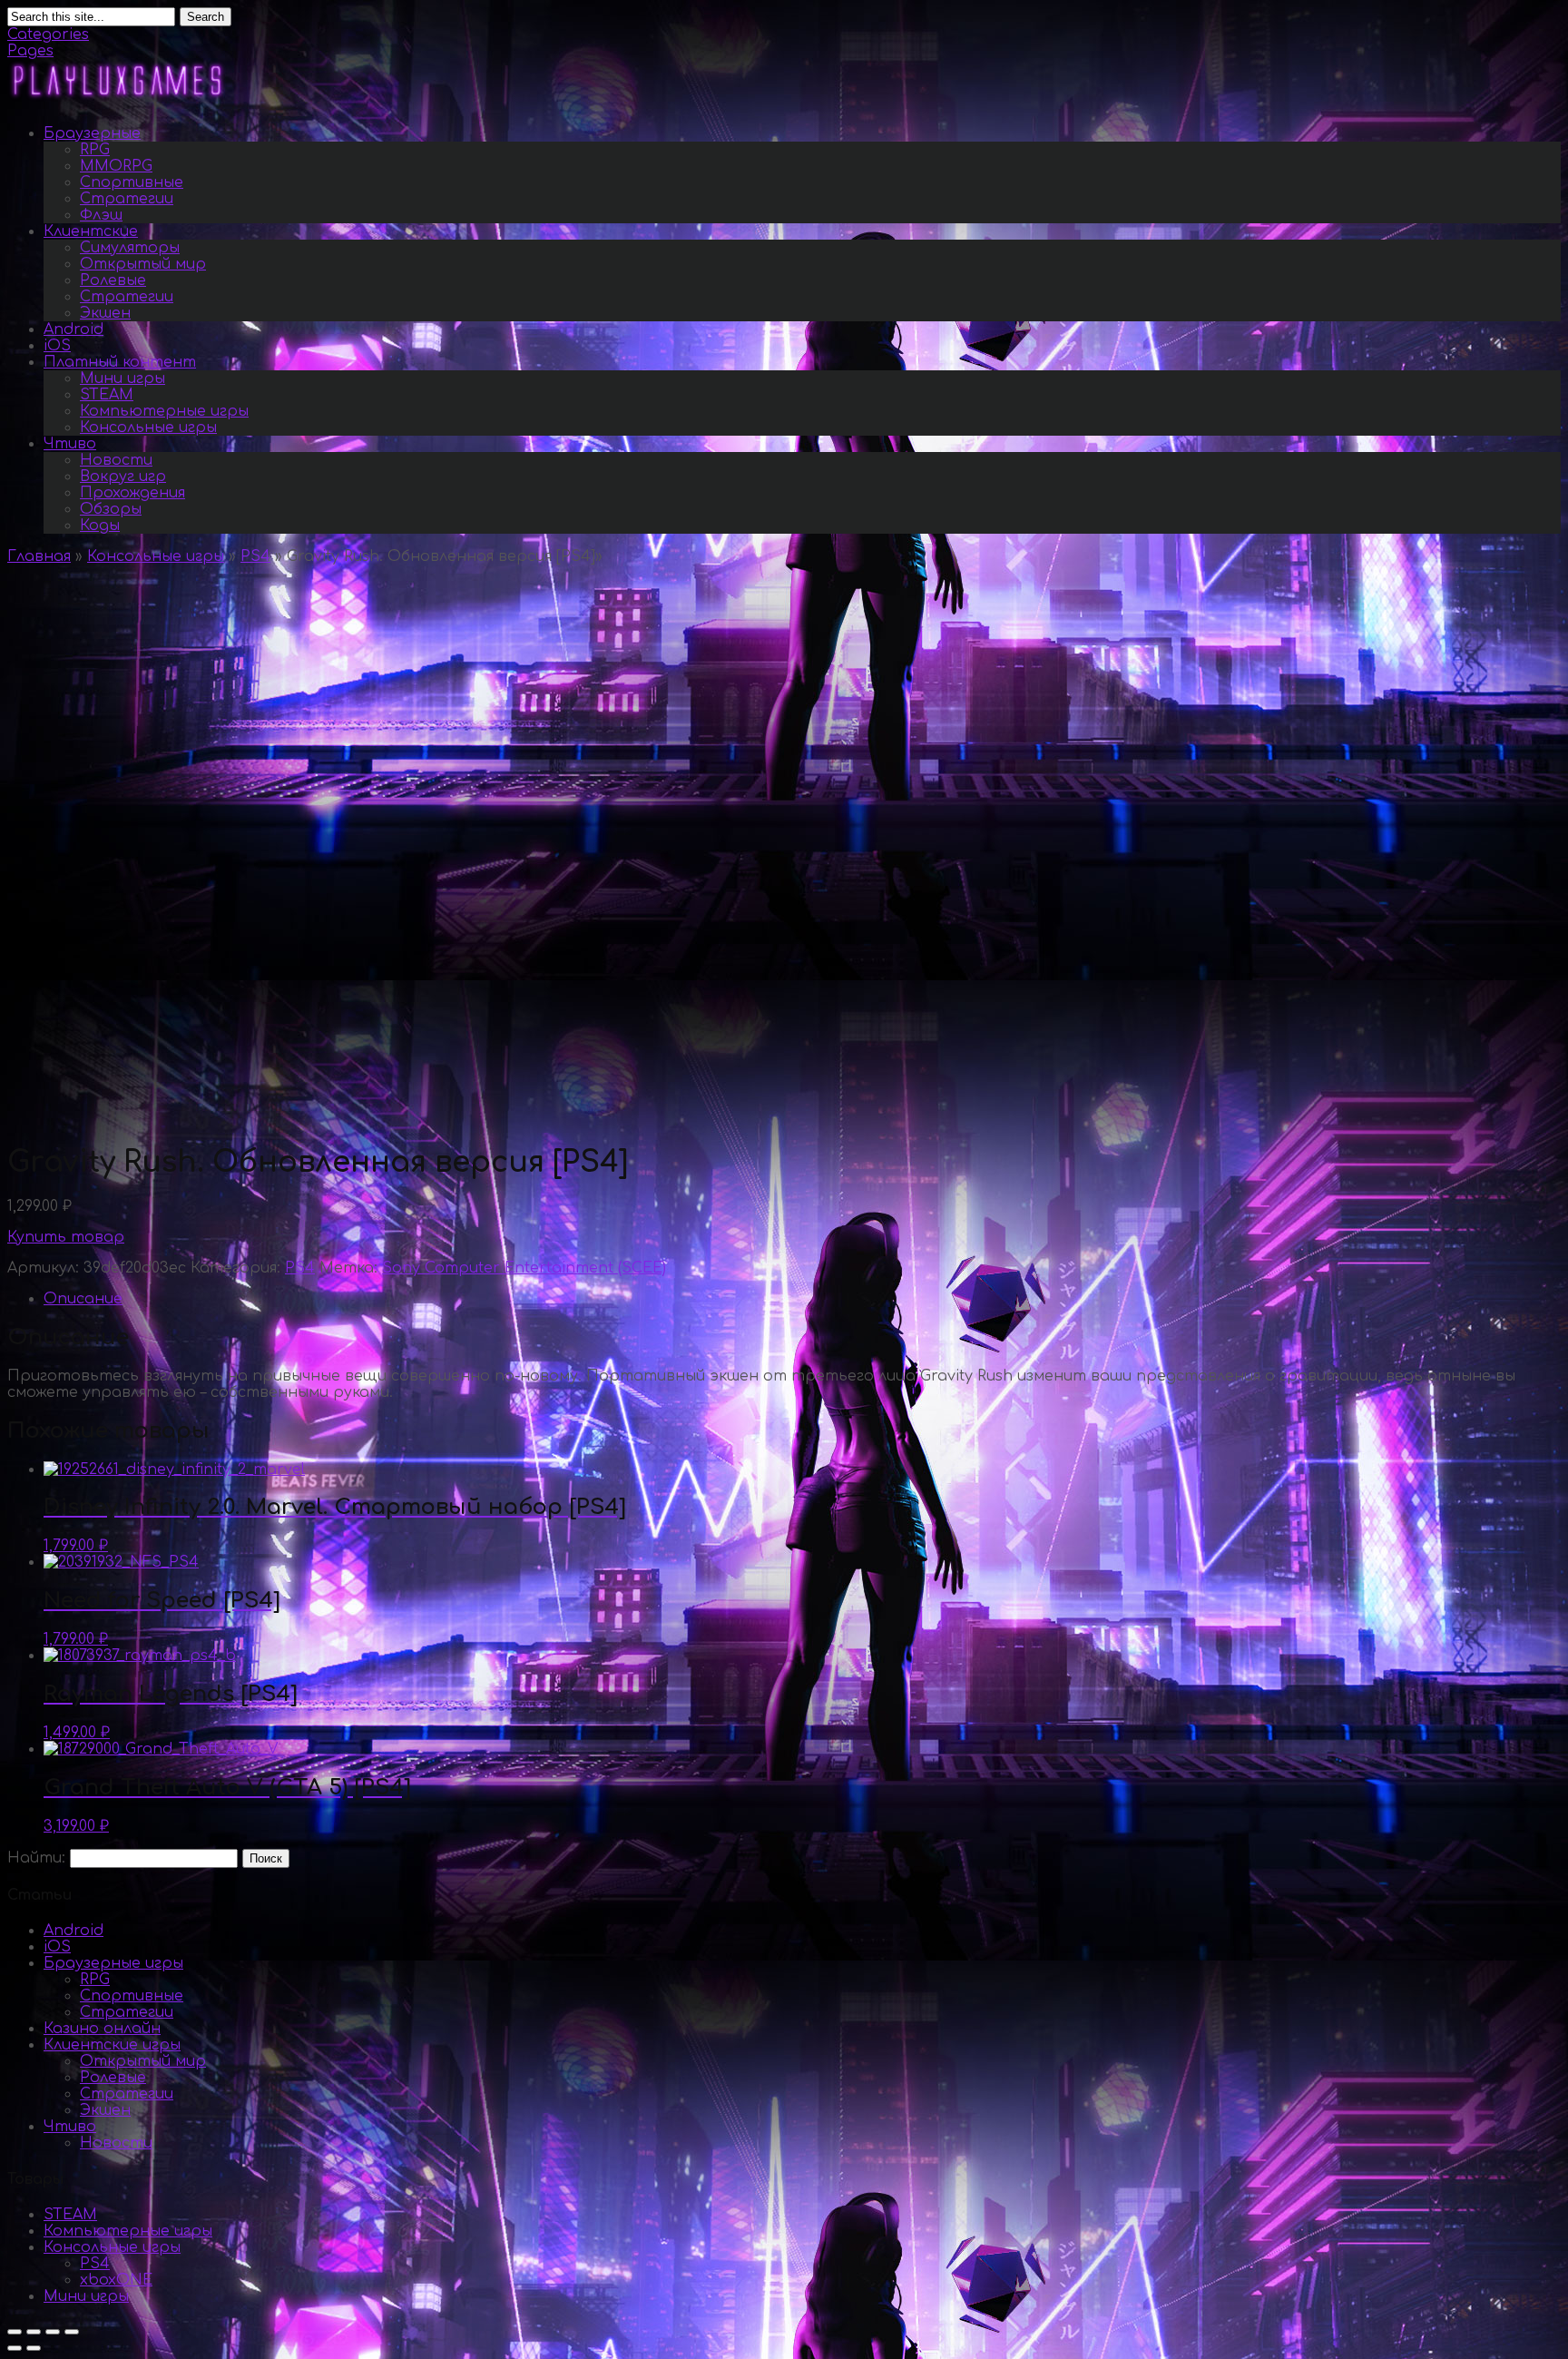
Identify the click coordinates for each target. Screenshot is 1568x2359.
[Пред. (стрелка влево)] (15, 2348)
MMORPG (116, 166)
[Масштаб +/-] (72, 2332)
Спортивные (132, 182)
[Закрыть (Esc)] (15, 2332)
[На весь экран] (53, 2332)
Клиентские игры (112, 2045)
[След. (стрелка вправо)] (34, 2348)
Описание (83, 1299)
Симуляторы (130, 248)
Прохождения (132, 493)
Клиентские (91, 231)
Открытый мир (143, 264)
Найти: (36, 1858)
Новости (116, 460)
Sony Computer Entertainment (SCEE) (524, 1268)
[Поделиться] (34, 2332)
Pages (30, 51)
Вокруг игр (123, 477)
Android (73, 329)
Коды (100, 526)
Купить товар (66, 1237)
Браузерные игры (113, 1963)
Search (206, 17)
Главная (39, 556)
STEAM (107, 395)
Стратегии (127, 199)
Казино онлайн (102, 2029)
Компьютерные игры (164, 411)
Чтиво (70, 444)
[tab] (802, 1299)
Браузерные (92, 133)
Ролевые (113, 280)
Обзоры (111, 509)
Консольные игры (148, 428)
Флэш (101, 215)
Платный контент (120, 362)
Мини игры (122, 378)
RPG (95, 150)
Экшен (105, 313)
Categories (48, 34)
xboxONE (116, 2280)
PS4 (255, 556)
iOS (57, 346)
